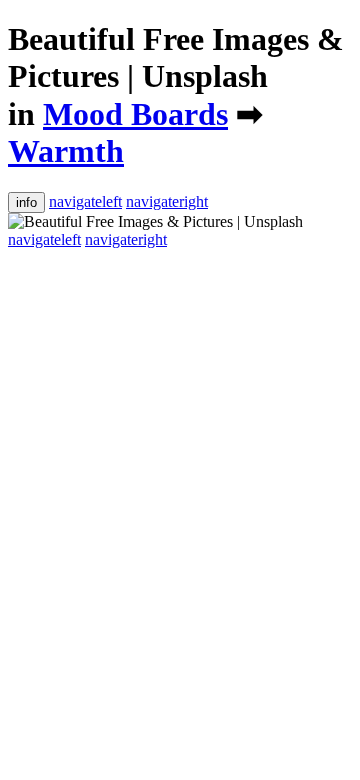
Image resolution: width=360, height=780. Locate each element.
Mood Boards (135, 114)
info (26, 202)
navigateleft (85, 201)
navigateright (167, 201)
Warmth (66, 151)
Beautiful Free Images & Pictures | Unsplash (176, 57)
